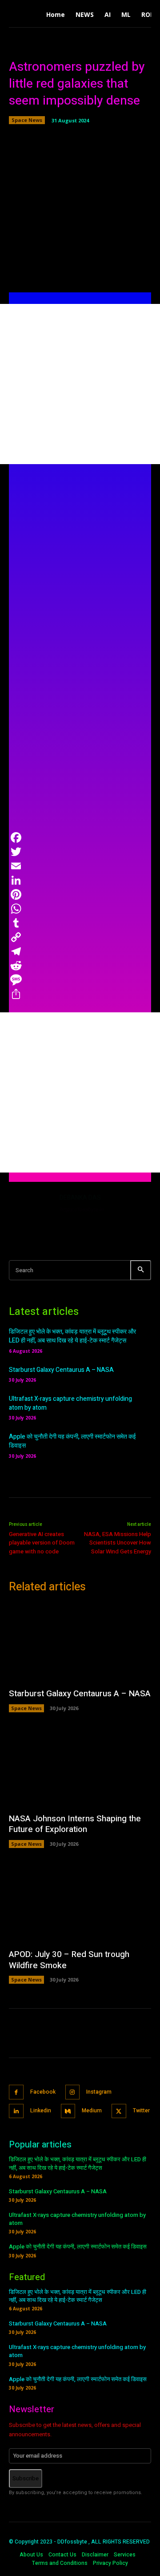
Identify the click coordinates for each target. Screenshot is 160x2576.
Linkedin (41, 2111)
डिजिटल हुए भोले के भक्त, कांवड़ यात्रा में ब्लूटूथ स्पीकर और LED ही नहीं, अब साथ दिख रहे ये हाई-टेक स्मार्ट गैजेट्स (72, 1336)
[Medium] (68, 2111)
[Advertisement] (80, 384)
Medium (92, 2111)
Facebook (43, 2092)
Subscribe (26, 2478)
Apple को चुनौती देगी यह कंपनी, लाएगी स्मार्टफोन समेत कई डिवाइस (72, 1441)
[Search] (141, 1270)
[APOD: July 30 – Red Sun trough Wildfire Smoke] (80, 1903)
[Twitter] (119, 2111)
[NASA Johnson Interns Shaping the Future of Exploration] (80, 1767)
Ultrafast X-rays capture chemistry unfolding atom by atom (70, 1403)
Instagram (99, 2092)
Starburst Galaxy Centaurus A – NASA (61, 1370)
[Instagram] (73, 2092)
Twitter (141, 2111)
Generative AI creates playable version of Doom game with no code (42, 1543)
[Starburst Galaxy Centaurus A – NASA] (80, 1642)
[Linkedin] (16, 2111)
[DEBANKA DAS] (30, 1214)
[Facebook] (16, 2092)
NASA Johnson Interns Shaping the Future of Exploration (75, 1824)
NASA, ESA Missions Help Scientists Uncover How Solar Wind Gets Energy (118, 1543)
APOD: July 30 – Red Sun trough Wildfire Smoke (69, 1960)
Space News (27, 120)
